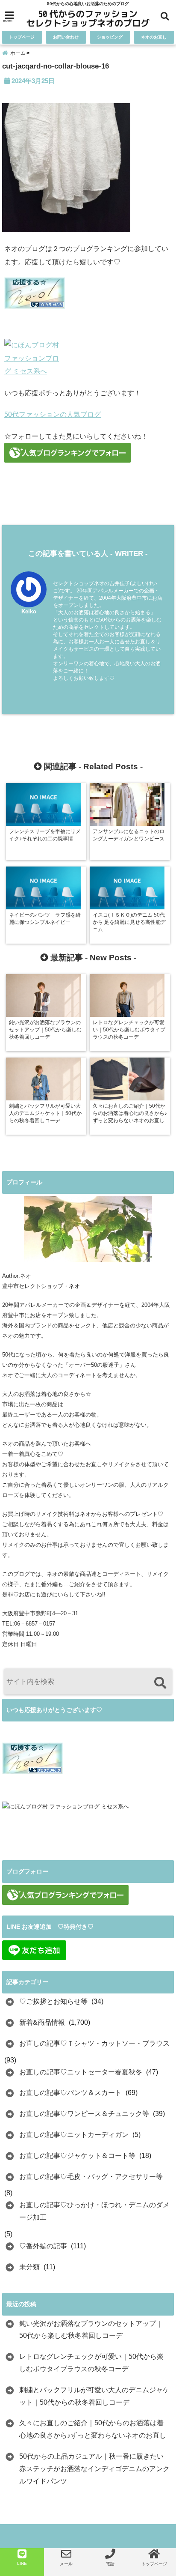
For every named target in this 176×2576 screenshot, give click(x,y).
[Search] (160, 1683)
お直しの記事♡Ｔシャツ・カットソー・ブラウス (94, 2043)
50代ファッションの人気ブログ (53, 414)
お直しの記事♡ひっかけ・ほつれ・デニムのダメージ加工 (94, 2211)
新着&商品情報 (42, 2022)
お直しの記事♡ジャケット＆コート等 (77, 2156)
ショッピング (110, 37)
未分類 (29, 2267)
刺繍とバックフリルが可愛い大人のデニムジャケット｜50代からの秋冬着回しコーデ (94, 2396)
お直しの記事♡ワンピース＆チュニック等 (84, 2114)
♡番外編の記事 (43, 2246)
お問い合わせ (66, 37)
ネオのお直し (154, 37)
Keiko (29, 611)
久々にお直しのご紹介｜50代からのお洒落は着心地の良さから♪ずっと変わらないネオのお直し (93, 2429)
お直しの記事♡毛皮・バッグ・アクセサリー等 (91, 2177)
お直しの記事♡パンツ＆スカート (70, 2093)
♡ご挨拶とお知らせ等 (53, 2001)
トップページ (22, 37)
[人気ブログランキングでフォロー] (88, 453)
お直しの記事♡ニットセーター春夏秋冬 (81, 2072)
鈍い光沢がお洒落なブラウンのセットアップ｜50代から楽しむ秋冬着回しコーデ (91, 2330)
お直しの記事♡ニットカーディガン (74, 2135)
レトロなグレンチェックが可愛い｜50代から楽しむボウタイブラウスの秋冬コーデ (91, 2363)
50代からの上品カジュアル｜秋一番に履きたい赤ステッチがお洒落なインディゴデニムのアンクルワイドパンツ (94, 2469)
